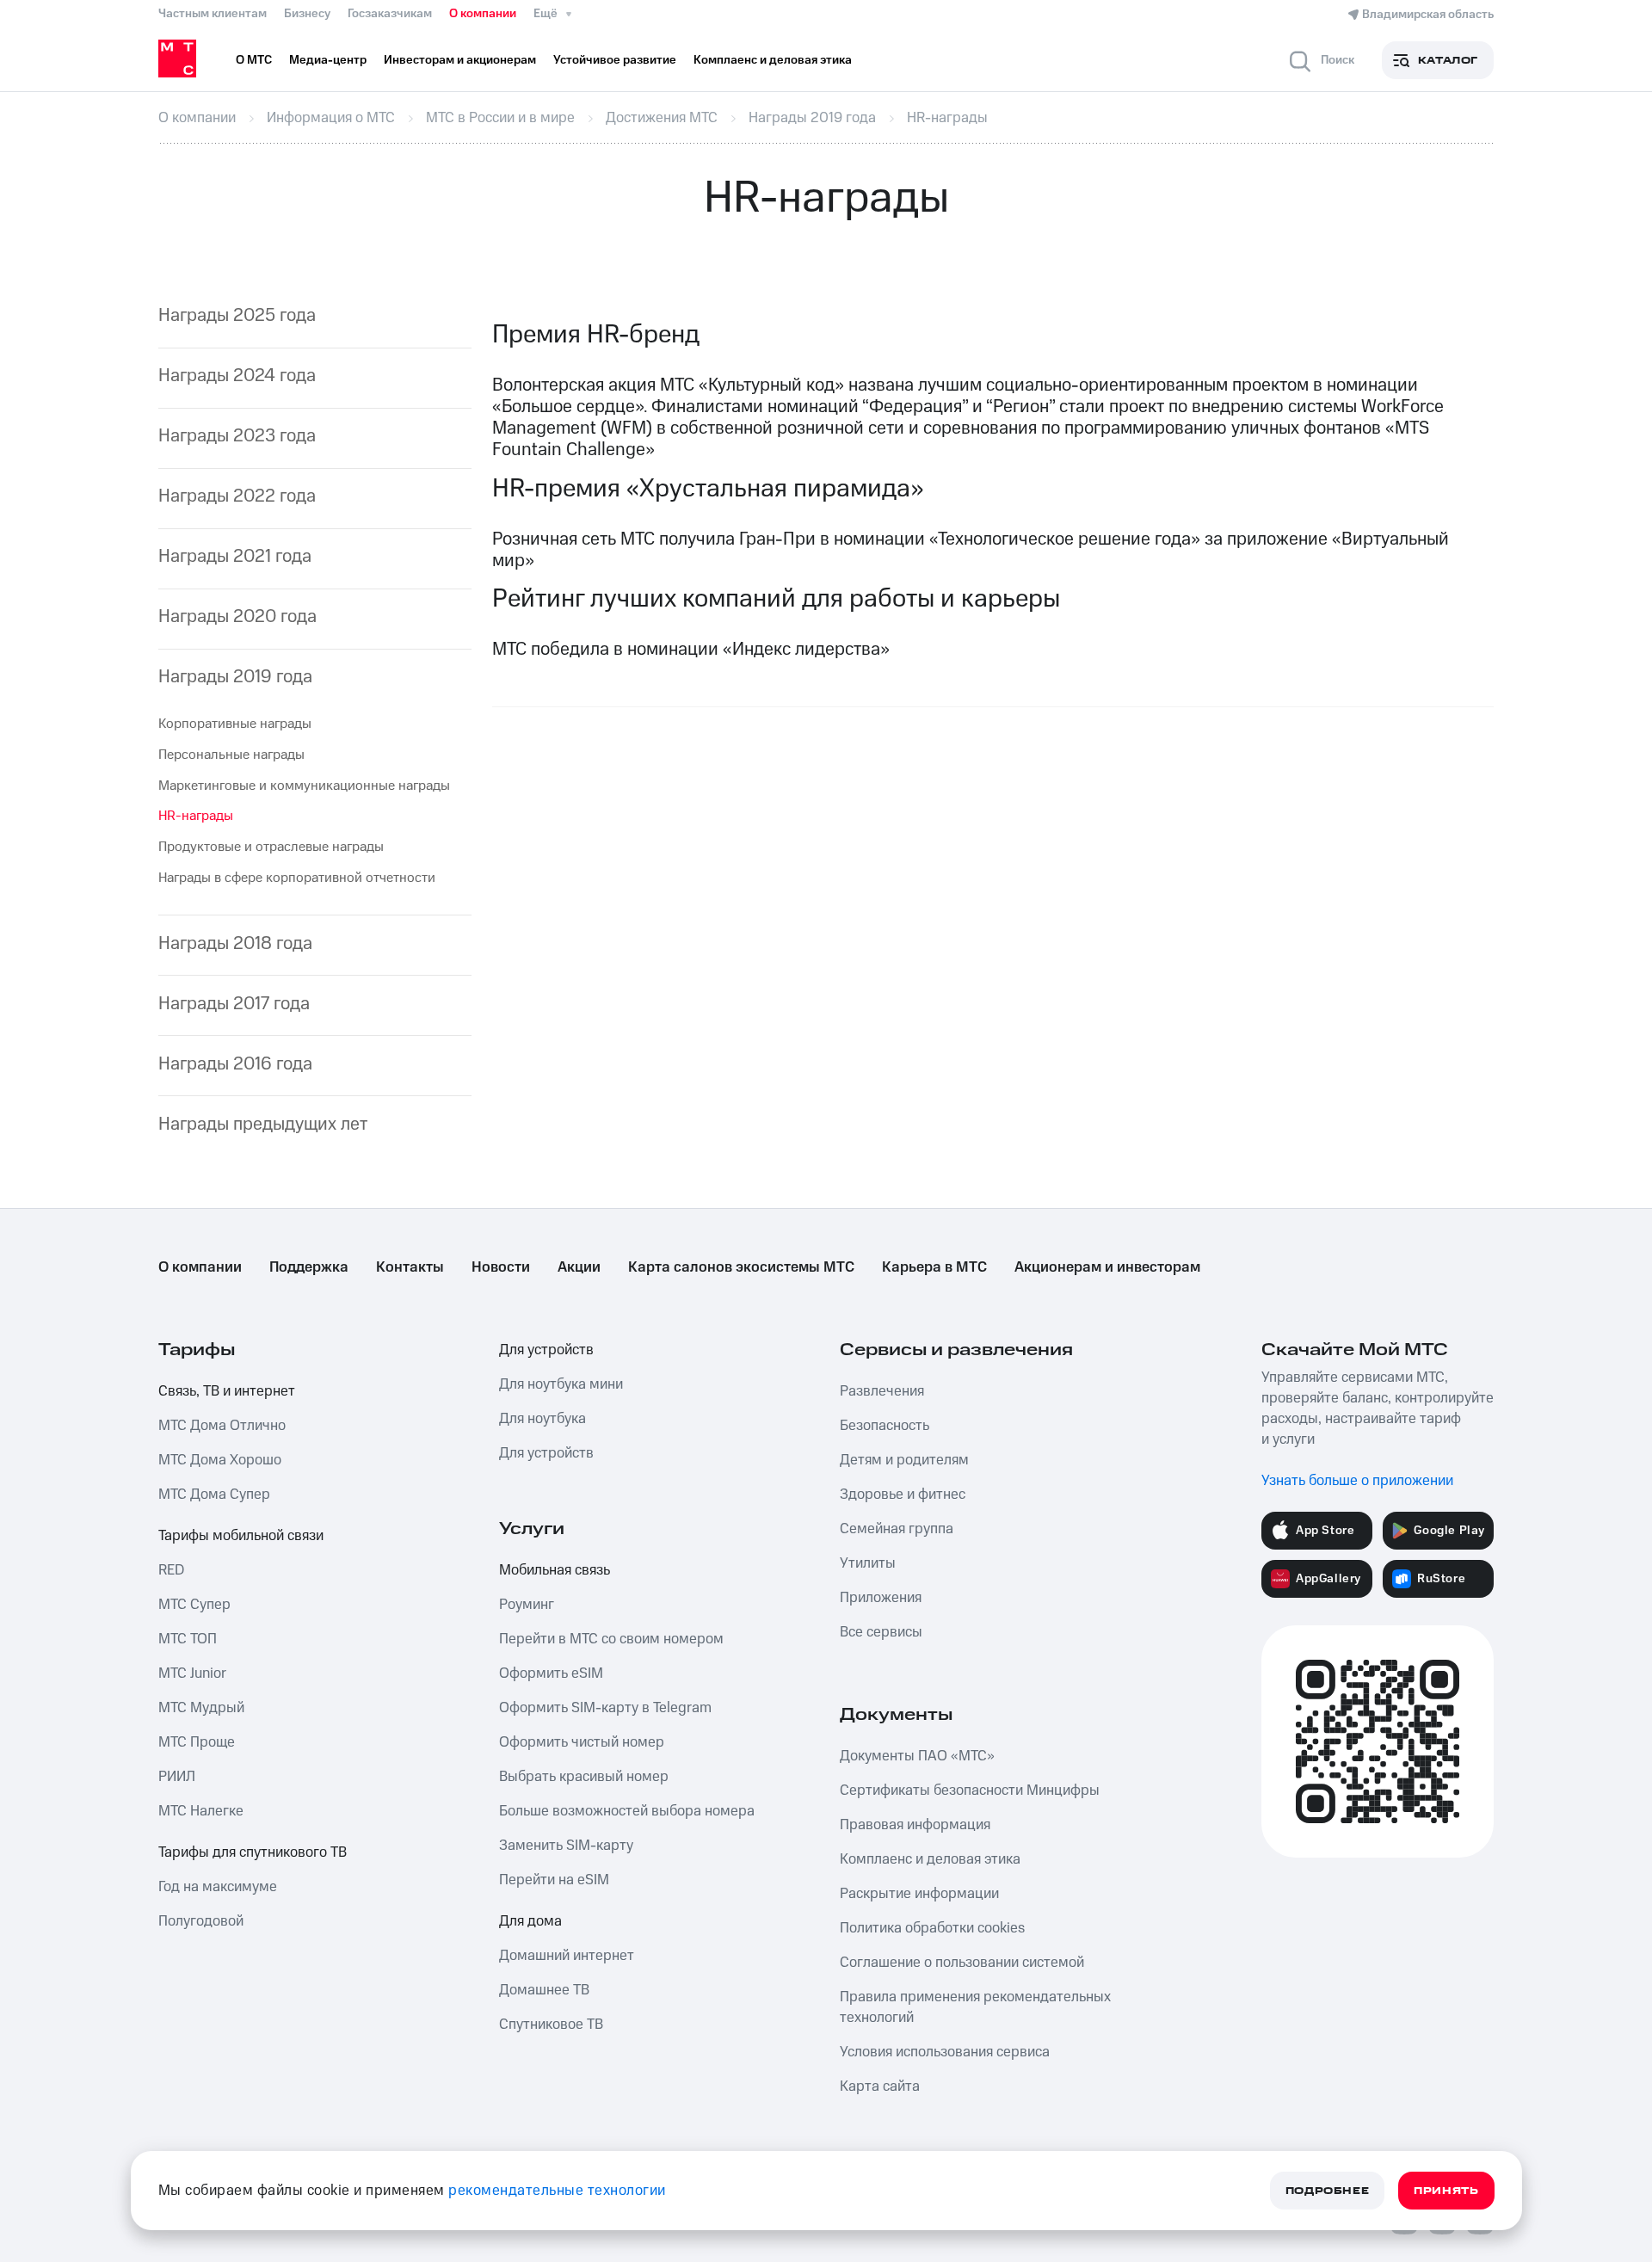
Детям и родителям (904, 1460)
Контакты (410, 1267)
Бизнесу (307, 14)
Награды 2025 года (237, 315)
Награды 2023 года (237, 436)
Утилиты (868, 1563)
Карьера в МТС (934, 1267)
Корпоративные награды (235, 724)
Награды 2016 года (235, 1064)
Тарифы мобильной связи (241, 1536)
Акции (579, 1267)
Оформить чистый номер (582, 1742)
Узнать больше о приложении (1357, 1481)
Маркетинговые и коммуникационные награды (304, 786)
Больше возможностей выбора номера (627, 1811)
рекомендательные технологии (557, 2191)
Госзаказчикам (390, 14)
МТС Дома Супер (214, 1495)
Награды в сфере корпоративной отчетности (297, 878)
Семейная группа (897, 1529)
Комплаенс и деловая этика (930, 1859)
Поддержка (309, 1267)
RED (171, 1570)
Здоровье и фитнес (903, 1495)
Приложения (881, 1598)
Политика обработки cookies (932, 1928)
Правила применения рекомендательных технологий (975, 2007)
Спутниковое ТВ (551, 2025)
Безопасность (885, 1426)
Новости (501, 1267)
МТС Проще (197, 1742)
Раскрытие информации (919, 1894)
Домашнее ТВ (544, 1990)
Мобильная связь (555, 1570)
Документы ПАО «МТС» (917, 1756)
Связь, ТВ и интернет (227, 1391)
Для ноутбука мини (561, 1384)
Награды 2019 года (235, 677)
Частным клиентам (213, 14)
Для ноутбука (542, 1419)
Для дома (530, 1921)
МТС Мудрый (201, 1708)
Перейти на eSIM (554, 1880)
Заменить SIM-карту (566, 1846)
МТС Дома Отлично (222, 1426)
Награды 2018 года (235, 943)
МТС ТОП (188, 1639)
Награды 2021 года (235, 556)
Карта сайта (880, 2086)
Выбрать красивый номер (584, 1777)
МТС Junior (192, 1673)
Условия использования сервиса (945, 2052)
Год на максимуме (218, 1887)
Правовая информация (915, 1825)
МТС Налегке (201, 1811)
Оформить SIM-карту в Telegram (605, 1708)
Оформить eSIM (551, 1673)
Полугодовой (201, 1921)
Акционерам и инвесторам (1107, 1267)
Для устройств (546, 1350)
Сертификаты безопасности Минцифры (970, 1790)
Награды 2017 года (234, 1004)
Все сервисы (881, 1632)
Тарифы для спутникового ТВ (253, 1852)
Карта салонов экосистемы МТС (741, 1267)
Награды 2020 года (237, 616)
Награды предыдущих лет (263, 1124)
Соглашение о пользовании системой (962, 1963)
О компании (483, 14)
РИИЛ (177, 1777)
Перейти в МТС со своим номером (611, 1639)
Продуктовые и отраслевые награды (271, 847)
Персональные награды (231, 755)
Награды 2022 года (237, 496)
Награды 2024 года (237, 376)
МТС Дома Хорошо (220, 1460)
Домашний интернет (567, 1956)
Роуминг (527, 1605)
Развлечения (882, 1391)
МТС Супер (194, 1605)
